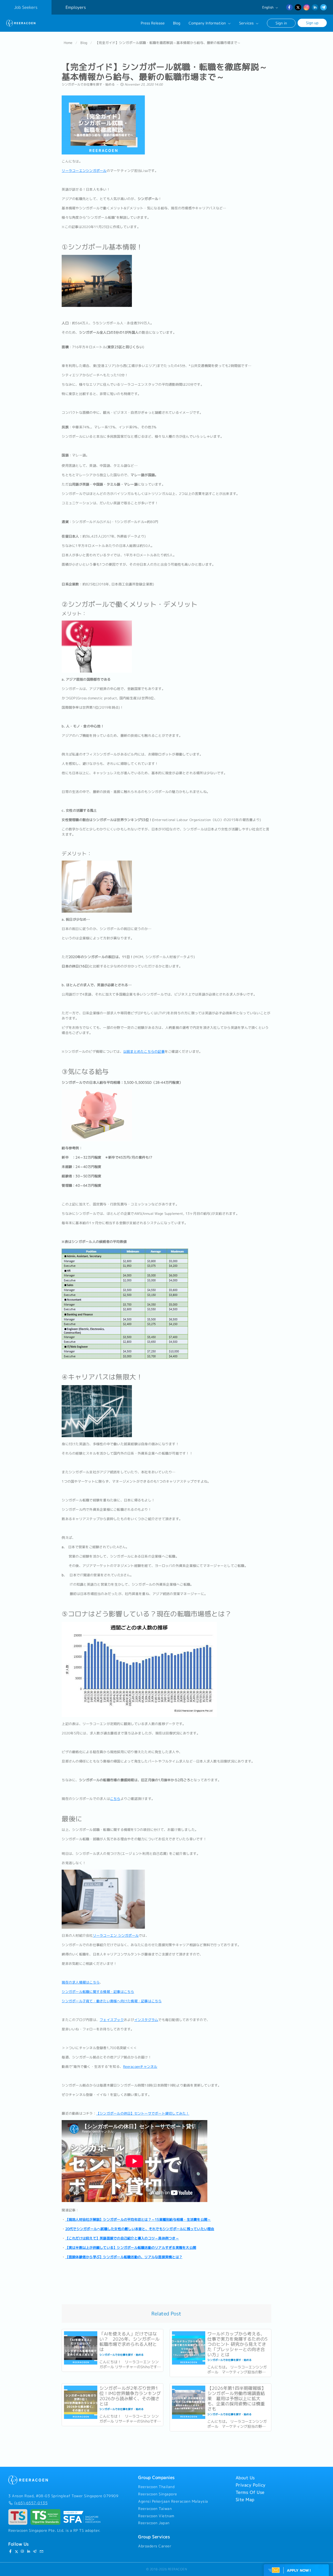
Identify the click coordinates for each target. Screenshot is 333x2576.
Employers (76, 7)
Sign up (312, 23)
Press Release (153, 23)
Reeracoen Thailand (156, 2487)
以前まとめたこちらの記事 (144, 1051)
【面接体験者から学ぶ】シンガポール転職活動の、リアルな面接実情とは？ (124, 2257)
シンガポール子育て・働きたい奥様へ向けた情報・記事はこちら (112, 2001)
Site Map (245, 2500)
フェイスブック (112, 2020)
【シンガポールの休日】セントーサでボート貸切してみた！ (143, 2113)
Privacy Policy (251, 2485)
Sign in (281, 23)
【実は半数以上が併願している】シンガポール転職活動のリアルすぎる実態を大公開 (131, 2248)
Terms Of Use (250, 2492)
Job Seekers (26, 7)
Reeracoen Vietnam (156, 2516)
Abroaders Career (155, 2546)
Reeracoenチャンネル (140, 2067)
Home (68, 43)
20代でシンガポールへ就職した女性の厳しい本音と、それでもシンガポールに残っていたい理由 (140, 2229)
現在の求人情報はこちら (81, 1982)
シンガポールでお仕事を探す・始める (88, 84)
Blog (177, 23)
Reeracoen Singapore (158, 2494)
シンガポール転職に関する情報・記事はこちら (98, 1992)
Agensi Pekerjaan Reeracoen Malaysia (173, 2501)
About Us (245, 2478)
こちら (115, 1799)
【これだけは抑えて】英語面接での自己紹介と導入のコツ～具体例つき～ (122, 2238)
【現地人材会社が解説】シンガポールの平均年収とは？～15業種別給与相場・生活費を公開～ (138, 2219)
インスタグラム (146, 2020)
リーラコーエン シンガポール (116, 1935)
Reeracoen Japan (154, 2523)
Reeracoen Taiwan (155, 2509)
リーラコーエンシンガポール (84, 171)
